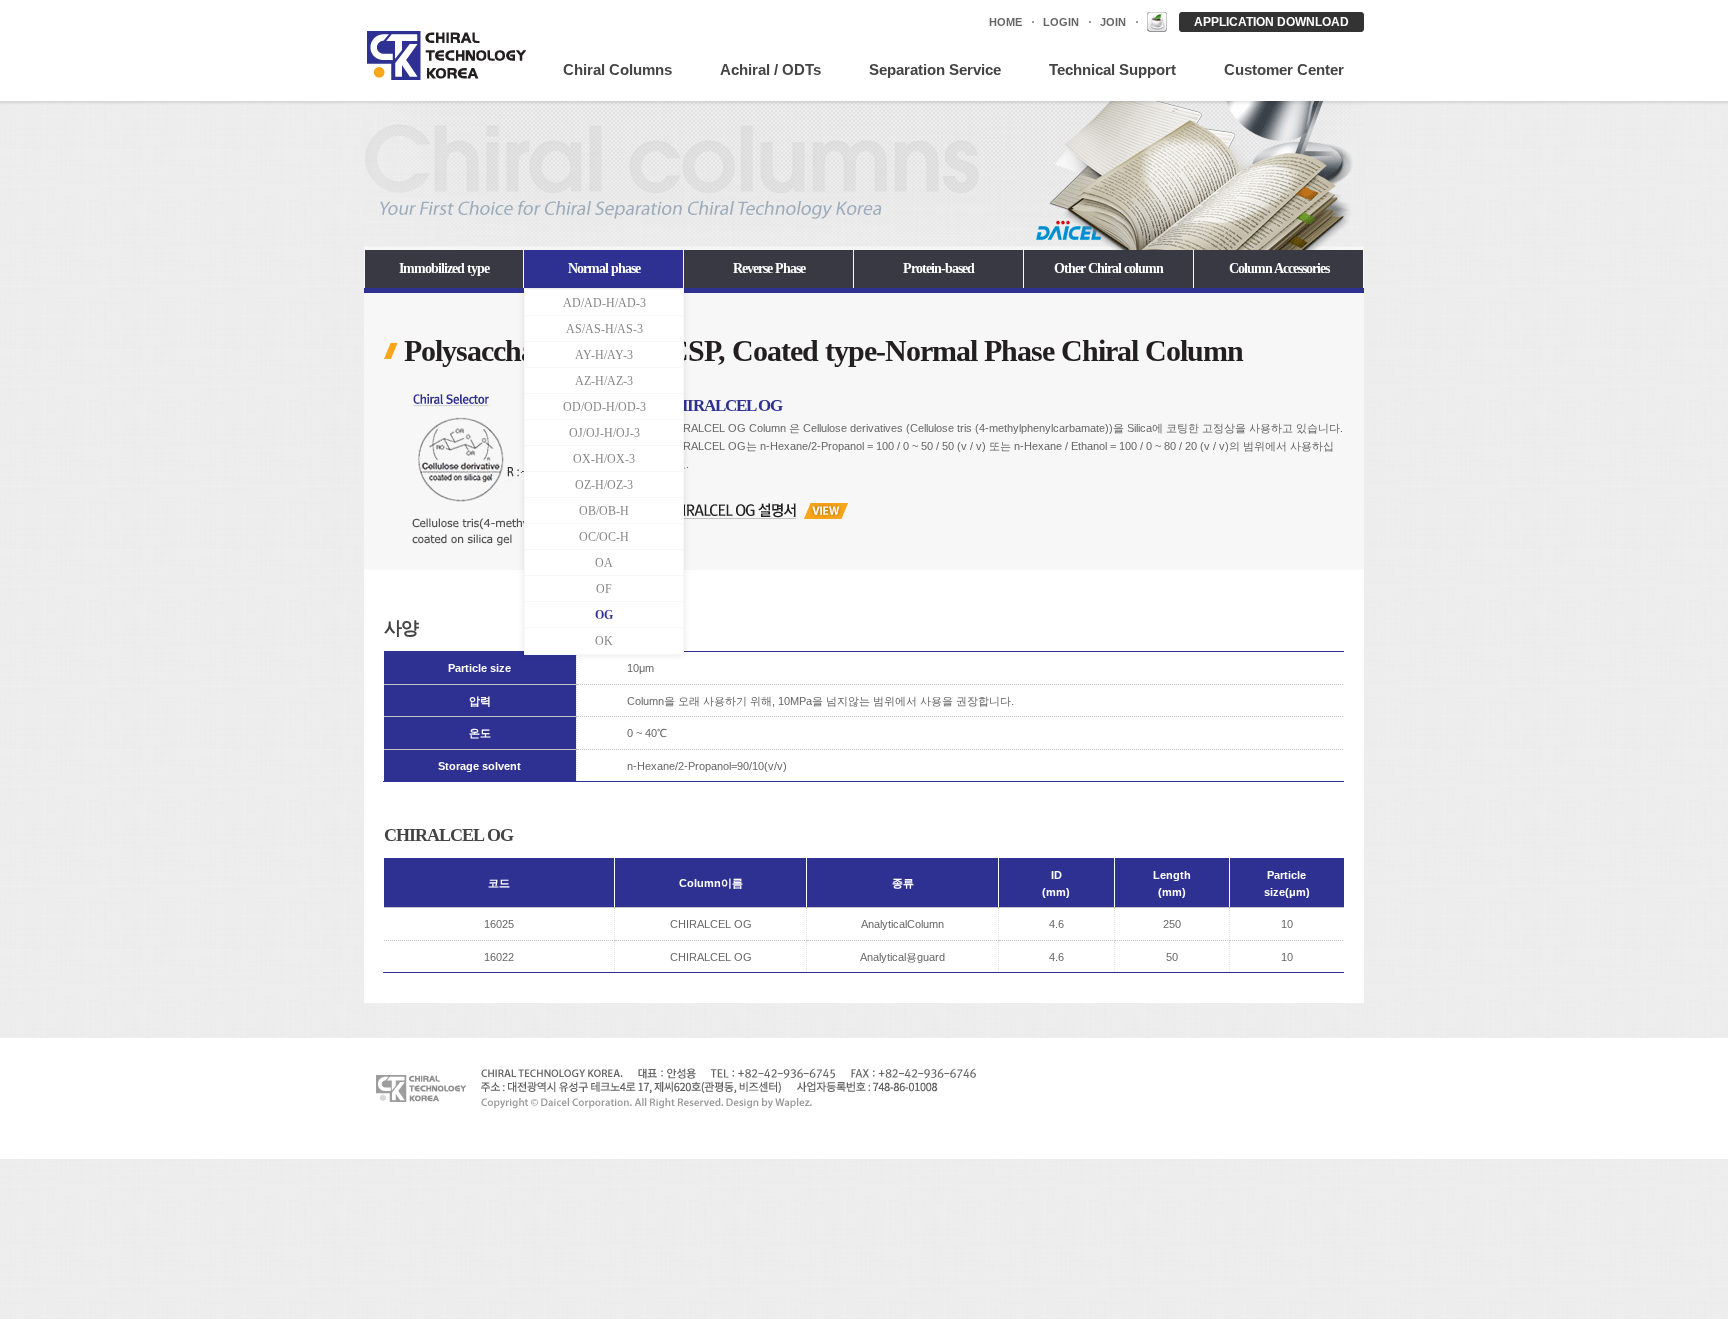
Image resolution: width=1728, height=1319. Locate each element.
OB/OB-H (604, 511)
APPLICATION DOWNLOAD (1271, 22)
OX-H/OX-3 (604, 459)
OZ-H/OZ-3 (604, 485)
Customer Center (1284, 69)
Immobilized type (444, 268)
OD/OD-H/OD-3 (604, 407)
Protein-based (938, 268)
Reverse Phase (769, 268)
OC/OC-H (604, 537)
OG (604, 615)
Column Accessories (1279, 268)
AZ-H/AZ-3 (604, 381)
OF (604, 589)
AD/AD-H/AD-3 (604, 303)
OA (604, 563)
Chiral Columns (617, 69)
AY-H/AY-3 (604, 355)
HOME (1005, 22)
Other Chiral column (1108, 268)
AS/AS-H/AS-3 (604, 329)
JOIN (1113, 22)
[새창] (1157, 22)
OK (604, 641)
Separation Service (935, 69)
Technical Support (1112, 69)
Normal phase (604, 268)
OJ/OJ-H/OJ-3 (604, 433)
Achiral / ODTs (770, 69)
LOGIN (1061, 22)
